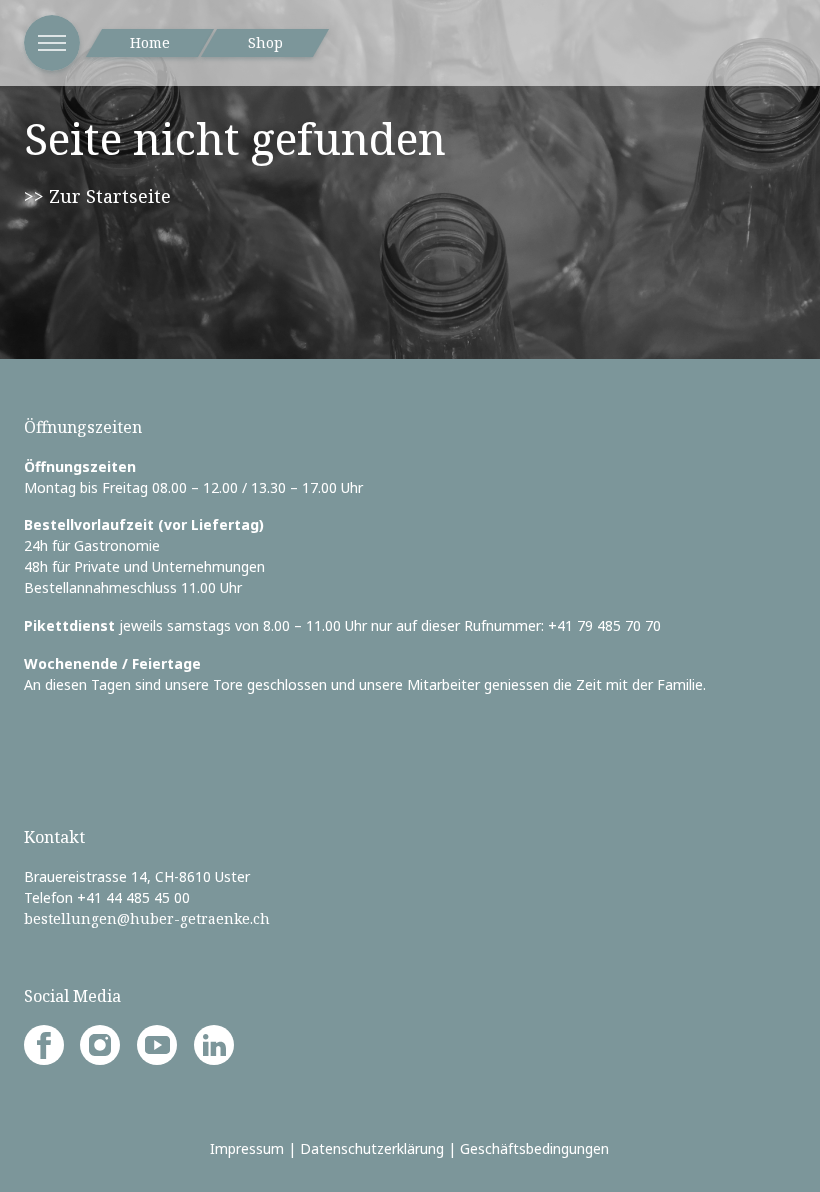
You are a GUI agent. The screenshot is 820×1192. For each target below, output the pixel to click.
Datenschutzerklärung (372, 1148)
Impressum (247, 1148)
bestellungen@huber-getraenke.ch (147, 918)
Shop (265, 42)
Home (150, 42)
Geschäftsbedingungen (534, 1148)
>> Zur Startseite (97, 196)
